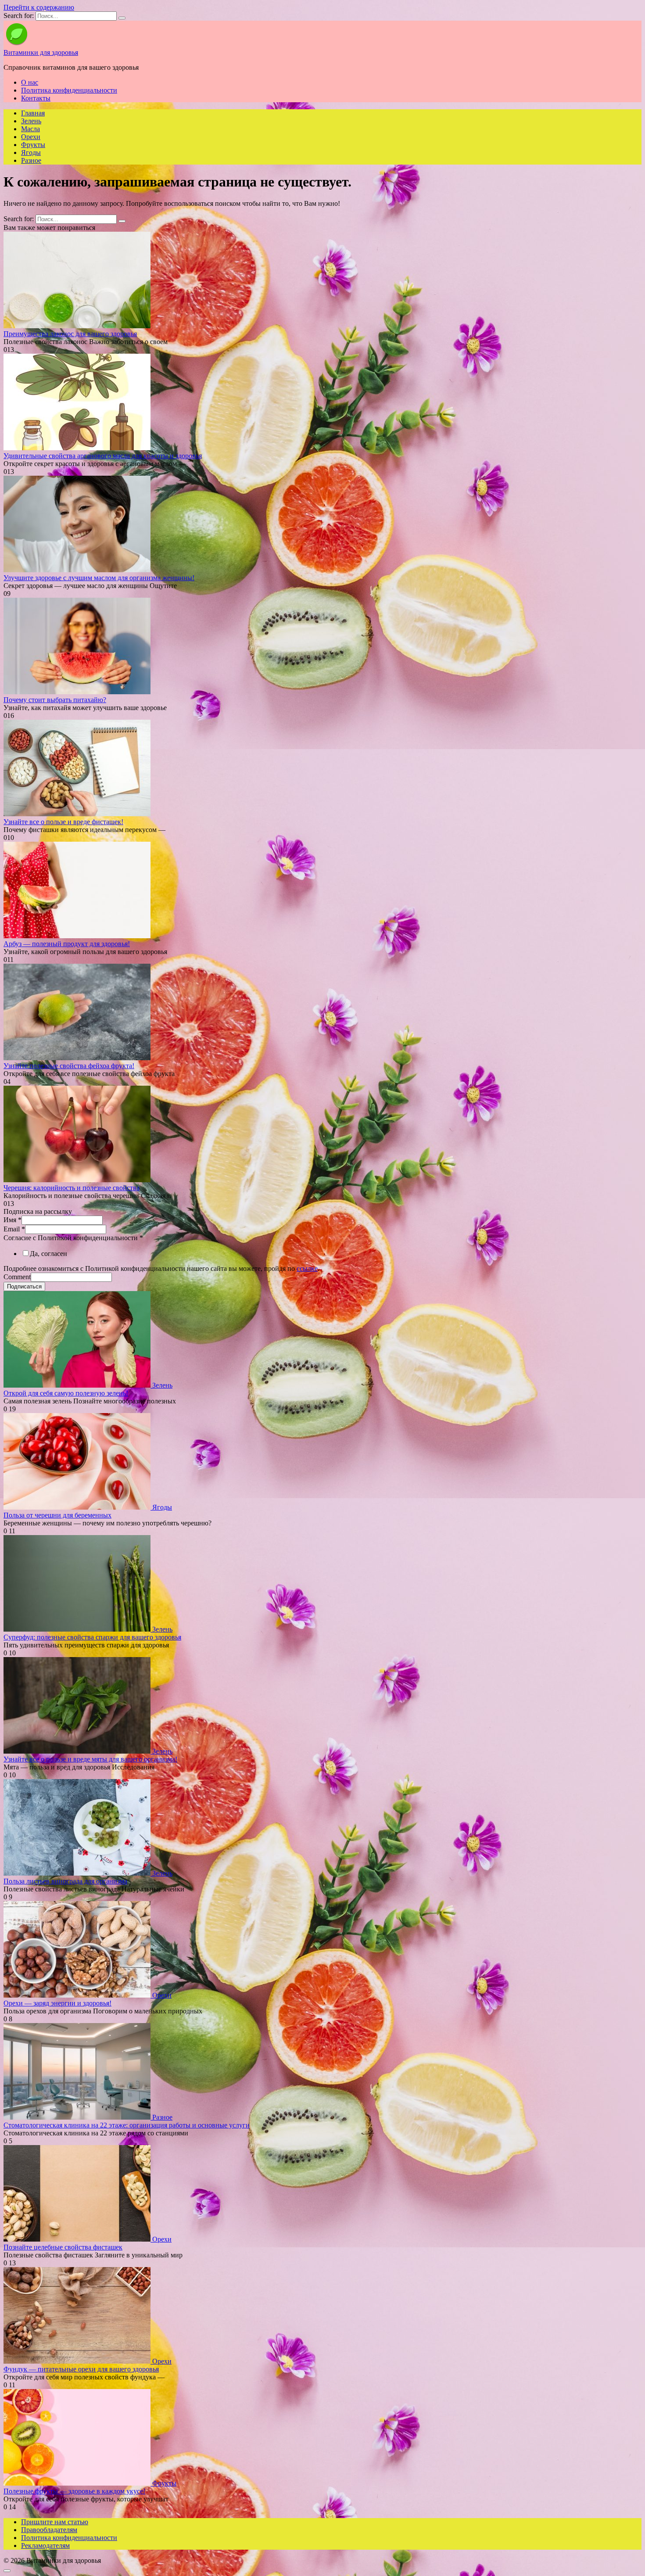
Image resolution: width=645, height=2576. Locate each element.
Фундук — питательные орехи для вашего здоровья (81, 2369)
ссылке (307, 1268)
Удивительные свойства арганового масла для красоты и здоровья (103, 456)
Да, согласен (48, 1254)
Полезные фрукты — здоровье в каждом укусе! (74, 2491)
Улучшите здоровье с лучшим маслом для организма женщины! (99, 578)
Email (14, 1229)
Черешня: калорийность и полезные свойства (72, 1188)
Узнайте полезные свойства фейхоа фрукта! (69, 1066)
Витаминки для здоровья (41, 52)
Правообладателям (49, 2530)
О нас (30, 82)
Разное (31, 160)
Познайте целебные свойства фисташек (63, 2247)
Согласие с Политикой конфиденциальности (73, 1238)
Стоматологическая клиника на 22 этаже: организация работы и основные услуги (127, 2125)
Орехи (31, 137)
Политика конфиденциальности (69, 90)
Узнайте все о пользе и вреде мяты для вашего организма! (90, 1759)
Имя (13, 1220)
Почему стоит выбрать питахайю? (55, 700)
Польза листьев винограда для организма (65, 1881)
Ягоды (31, 152)
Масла (30, 129)
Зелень (31, 121)
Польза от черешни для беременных (57, 1515)
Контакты (36, 98)
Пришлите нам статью (55, 2522)
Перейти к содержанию (39, 7)
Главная (33, 113)
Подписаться (24, 1286)
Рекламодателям (45, 2546)
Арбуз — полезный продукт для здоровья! (67, 944)
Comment (17, 1277)
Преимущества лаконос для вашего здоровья (70, 334)
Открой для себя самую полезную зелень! (66, 1393)
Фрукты (33, 145)
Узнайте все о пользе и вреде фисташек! (63, 822)
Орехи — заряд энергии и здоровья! (57, 2003)
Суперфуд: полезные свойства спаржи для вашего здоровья (92, 1637)
